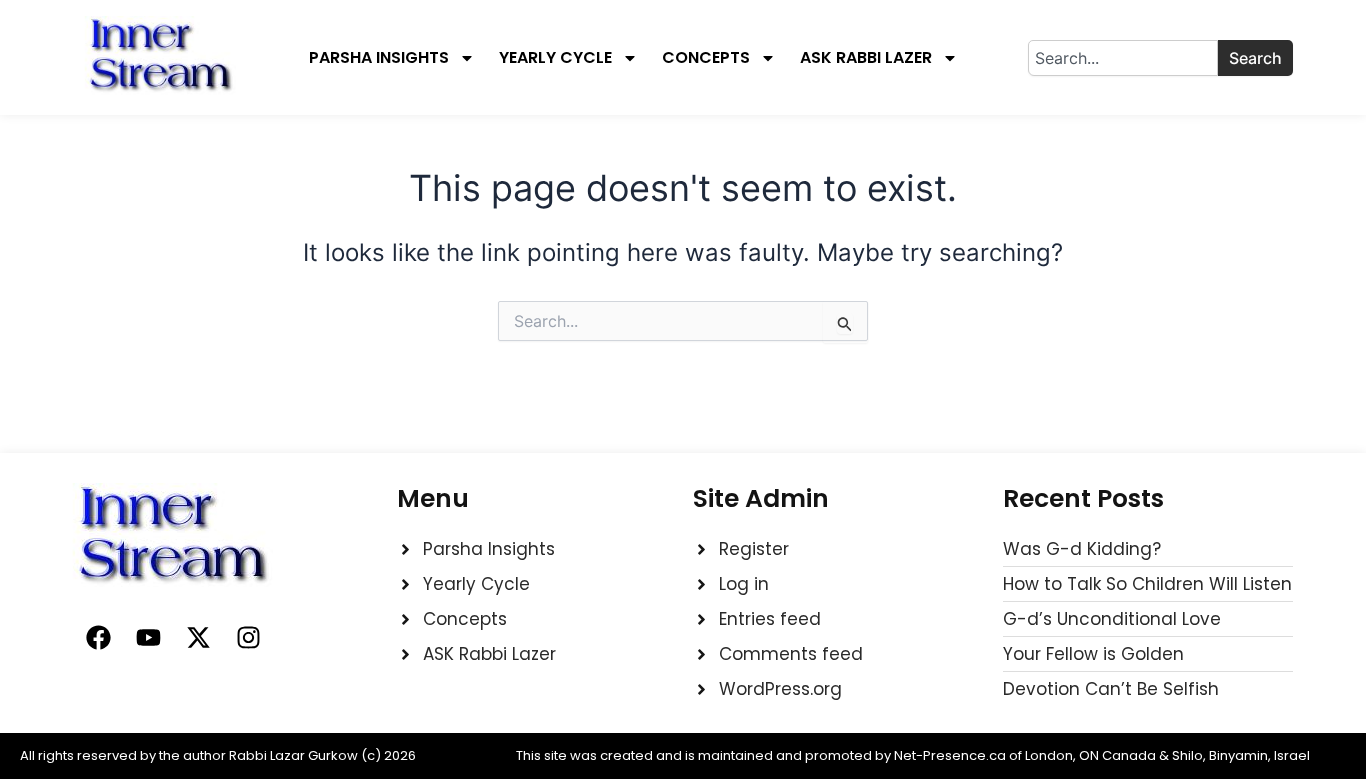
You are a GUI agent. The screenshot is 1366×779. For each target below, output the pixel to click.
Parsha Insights (379, 58)
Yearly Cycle (555, 58)
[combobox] (1123, 58)
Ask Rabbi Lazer (866, 58)
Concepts (706, 58)
